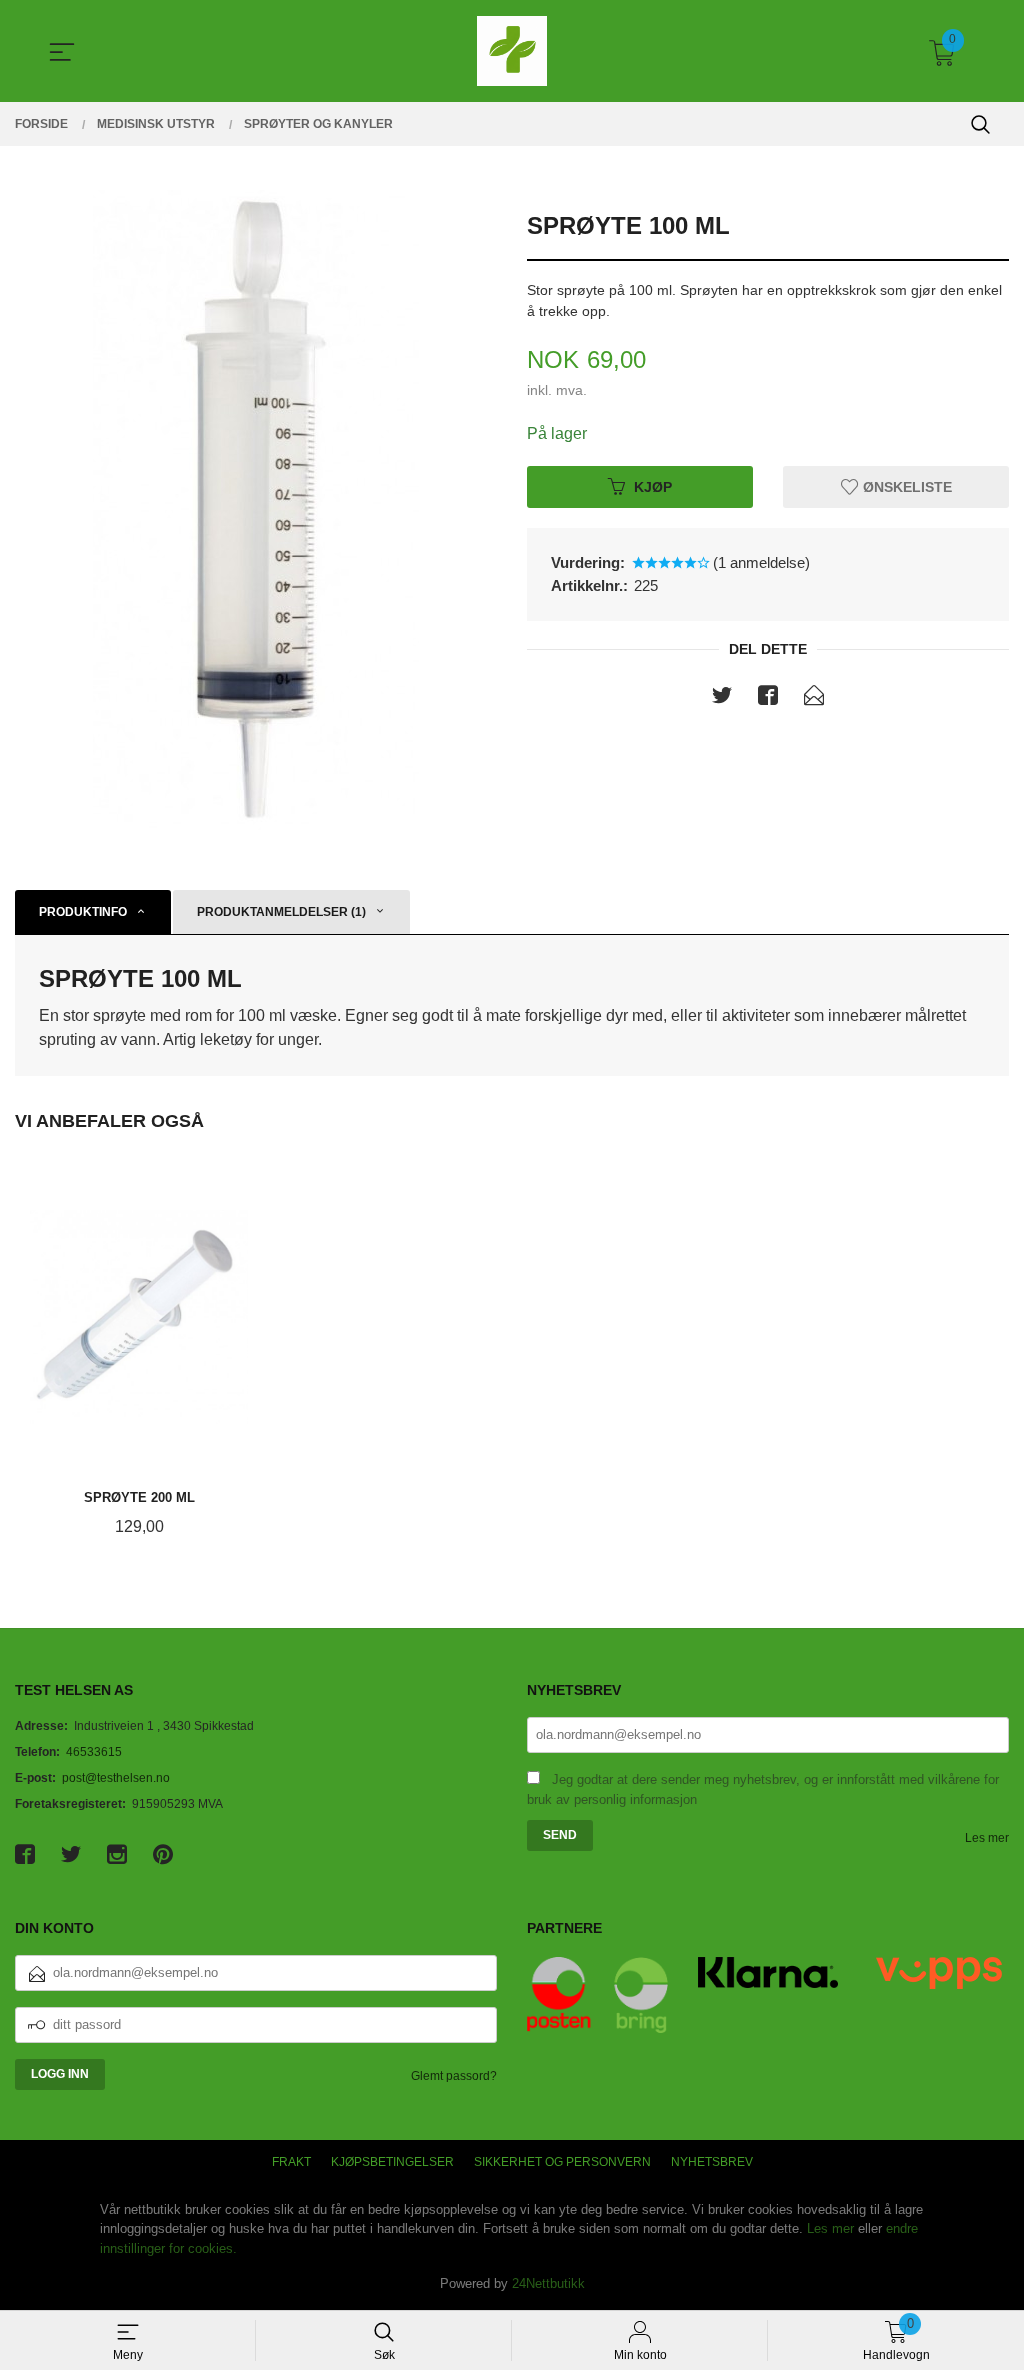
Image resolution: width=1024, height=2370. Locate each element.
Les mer (987, 1838)
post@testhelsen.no (116, 1778)
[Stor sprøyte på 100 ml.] (256, 510)
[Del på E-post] (814, 699)
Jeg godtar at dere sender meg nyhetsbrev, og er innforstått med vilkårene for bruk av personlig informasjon (763, 1790)
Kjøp (653, 486)
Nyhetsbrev (712, 2162)
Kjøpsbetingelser (392, 2162)
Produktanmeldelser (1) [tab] (281, 912)
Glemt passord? (454, 2076)
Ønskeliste (905, 486)
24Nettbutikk (548, 2283)
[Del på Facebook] (768, 699)
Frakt (291, 2162)
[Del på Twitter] (722, 699)
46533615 (94, 1752)
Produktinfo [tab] (83, 912)
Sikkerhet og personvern (562, 2162)
